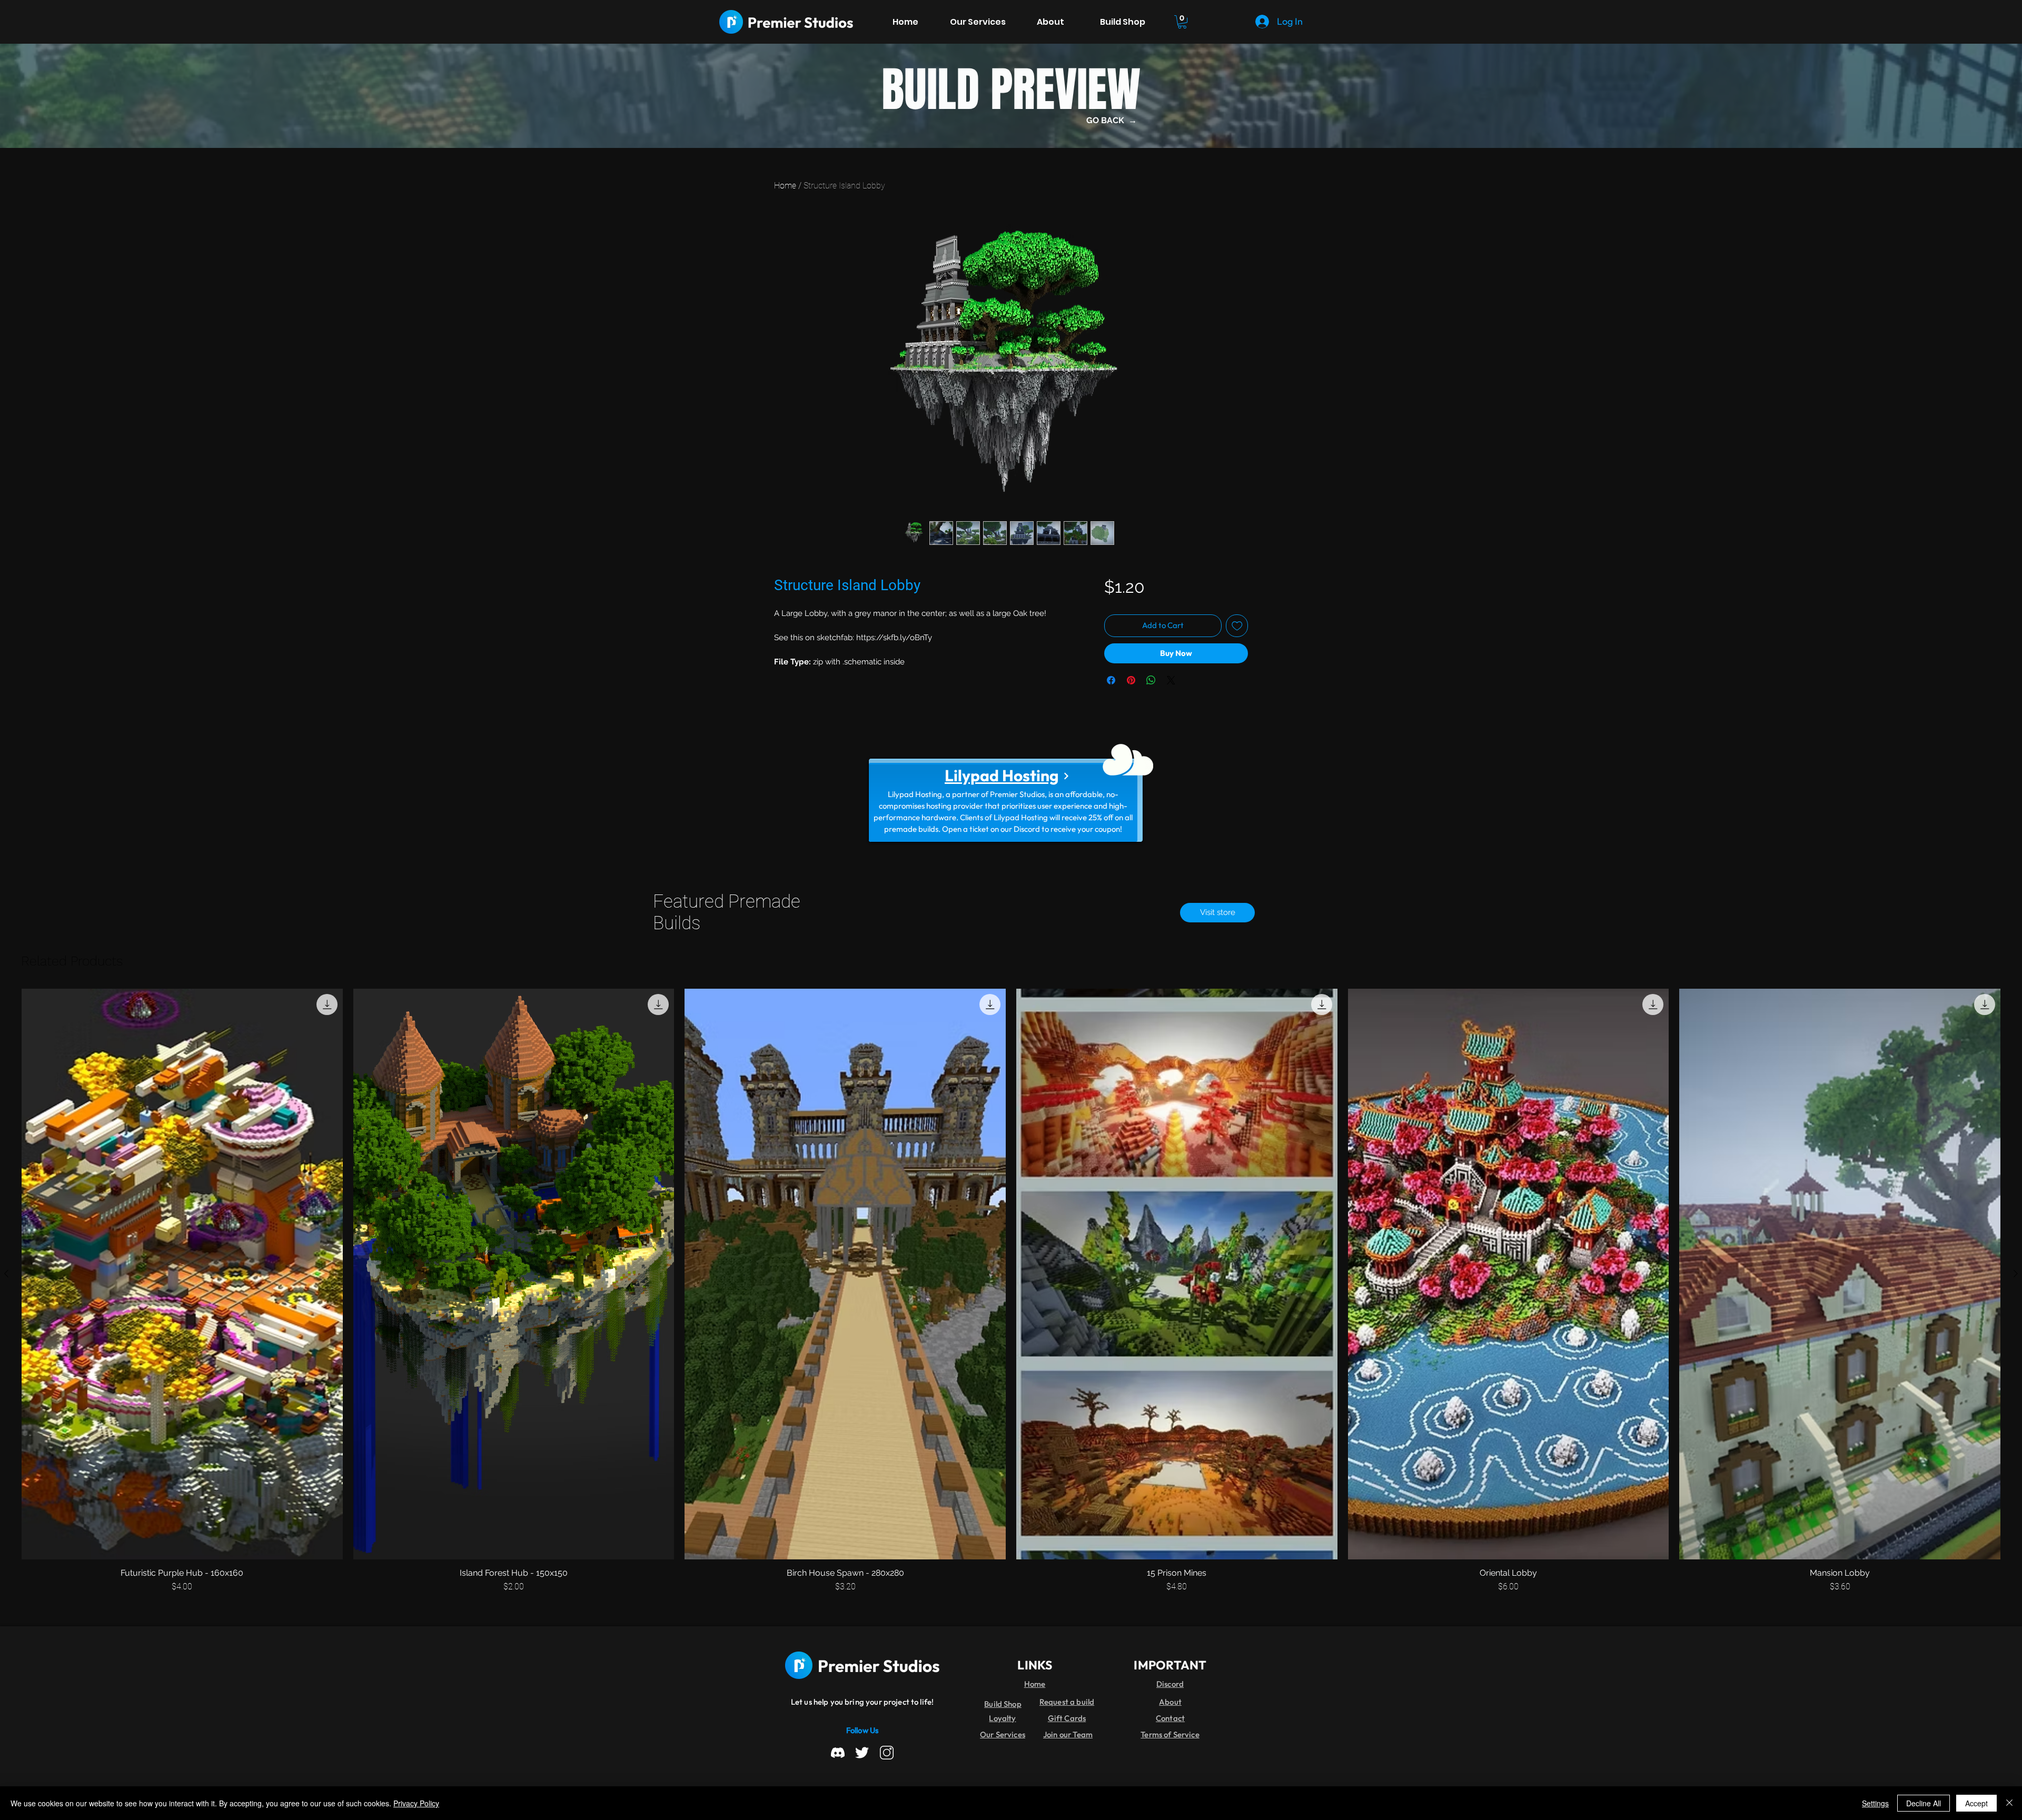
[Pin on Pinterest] (1131, 680)
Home (785, 186)
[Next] (1066, 776)
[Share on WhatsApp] (1151, 680)
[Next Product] (2016, 1274)
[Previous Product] (6, 1274)
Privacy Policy (416, 1803)
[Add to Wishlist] (1237, 626)
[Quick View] (182, 1274)
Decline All (1924, 1803)
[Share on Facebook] (1111, 680)
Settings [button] (1875, 1803)
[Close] (2009, 1803)
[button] (1182, 22)
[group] (1011, 1291)
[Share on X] (1171, 680)
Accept (1976, 1803)
